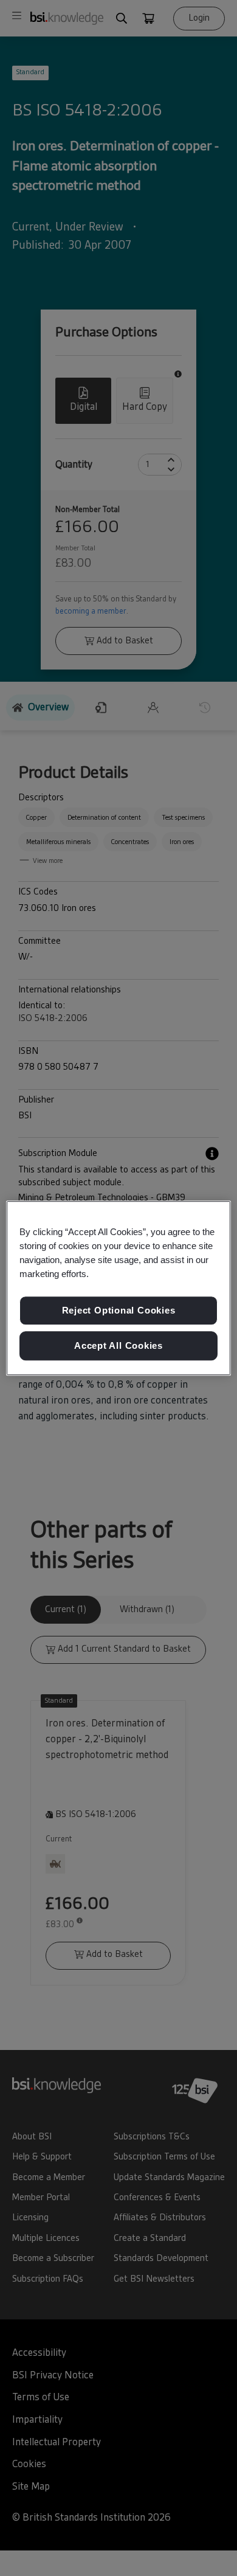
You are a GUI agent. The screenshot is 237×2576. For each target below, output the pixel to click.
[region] (119, 1288)
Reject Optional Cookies (119, 1311)
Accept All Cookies (118, 1345)
